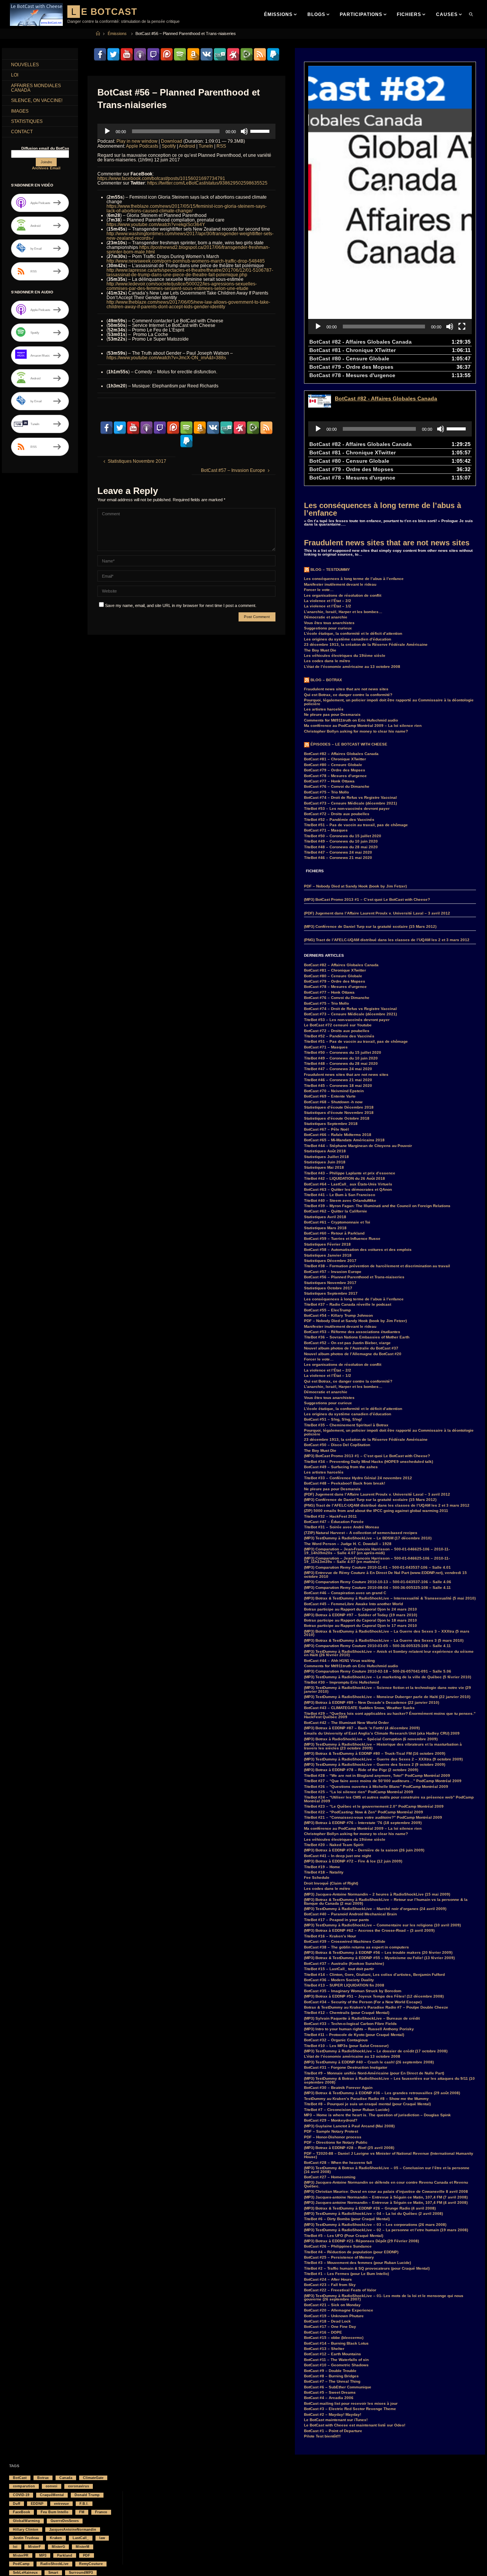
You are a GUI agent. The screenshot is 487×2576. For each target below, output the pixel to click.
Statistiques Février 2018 (327, 1244)
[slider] (261, 131)
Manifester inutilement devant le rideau (340, 584)
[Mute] (244, 131)
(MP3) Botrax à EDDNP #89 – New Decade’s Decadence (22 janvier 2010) (372, 1702)
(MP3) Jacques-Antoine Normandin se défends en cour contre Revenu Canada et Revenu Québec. (386, 2184)
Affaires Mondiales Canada (36, 88)
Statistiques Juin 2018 (325, 1162)
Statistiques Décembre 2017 (330, 1261)
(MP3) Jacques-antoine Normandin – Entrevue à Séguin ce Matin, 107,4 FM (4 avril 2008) (386, 2202)
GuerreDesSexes (65, 2521)
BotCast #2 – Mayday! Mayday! (333, 2414)
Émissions (117, 33)
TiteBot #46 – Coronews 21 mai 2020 (338, 858)
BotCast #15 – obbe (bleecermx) (334, 2338)
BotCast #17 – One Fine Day (330, 2327)
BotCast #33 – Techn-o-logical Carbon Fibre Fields (350, 2024)
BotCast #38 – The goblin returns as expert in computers (356, 1947)
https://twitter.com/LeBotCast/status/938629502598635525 (207, 183)
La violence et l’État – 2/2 (328, 601)
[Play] (107, 131)
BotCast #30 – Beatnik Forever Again (338, 2088)
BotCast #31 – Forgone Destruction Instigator (346, 2067)
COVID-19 (21, 2495)
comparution (24, 2486)
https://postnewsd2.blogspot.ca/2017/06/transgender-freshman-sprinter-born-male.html (188, 250)
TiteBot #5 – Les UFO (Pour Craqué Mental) (344, 2236)
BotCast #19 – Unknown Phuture (334, 2316)
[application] (186, 131)
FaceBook (21, 2512)
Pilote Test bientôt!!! (322, 2436)
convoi (52, 2486)
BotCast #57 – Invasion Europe (333, 1272)
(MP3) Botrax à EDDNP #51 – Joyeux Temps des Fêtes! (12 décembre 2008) (374, 1996)
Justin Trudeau (26, 2538)
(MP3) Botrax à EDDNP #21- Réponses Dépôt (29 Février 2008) (361, 2241)
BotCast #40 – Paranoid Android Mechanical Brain (350, 1914)
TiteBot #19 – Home (322, 1867)
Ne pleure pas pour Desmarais (332, 714)
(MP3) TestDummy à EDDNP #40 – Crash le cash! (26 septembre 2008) (369, 2062)
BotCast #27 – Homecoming (330, 2177)
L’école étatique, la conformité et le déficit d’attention (353, 633)
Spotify (169, 146)
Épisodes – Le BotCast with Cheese (349, 744)
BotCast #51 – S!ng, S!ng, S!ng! (333, 1419)
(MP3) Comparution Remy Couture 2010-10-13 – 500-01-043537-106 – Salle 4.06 (378, 1582)
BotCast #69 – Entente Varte (330, 1096)
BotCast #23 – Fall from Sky (330, 2285)
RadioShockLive (54, 2564)
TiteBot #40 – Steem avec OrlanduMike (340, 1200)
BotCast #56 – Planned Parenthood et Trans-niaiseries (354, 1277)
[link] (471, 14)
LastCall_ (81, 2538)
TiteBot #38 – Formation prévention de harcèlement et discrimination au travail (377, 1266)
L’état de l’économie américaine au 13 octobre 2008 (352, 667)
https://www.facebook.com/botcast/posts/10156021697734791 (161, 178)
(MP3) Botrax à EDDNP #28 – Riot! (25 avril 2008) (349, 2148)
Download (172, 141)
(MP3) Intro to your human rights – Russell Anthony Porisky (359, 2029)
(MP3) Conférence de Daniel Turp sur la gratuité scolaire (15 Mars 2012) (370, 926)
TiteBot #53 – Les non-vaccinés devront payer (347, 808)
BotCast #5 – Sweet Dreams (330, 2392)
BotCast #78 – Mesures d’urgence (335, 776)
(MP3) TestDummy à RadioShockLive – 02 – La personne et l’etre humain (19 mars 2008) (386, 2230)
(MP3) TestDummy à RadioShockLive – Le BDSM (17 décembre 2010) (368, 1538)
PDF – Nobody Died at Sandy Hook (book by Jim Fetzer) (355, 886)
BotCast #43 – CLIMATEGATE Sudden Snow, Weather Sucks (359, 1708)
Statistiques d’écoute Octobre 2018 (337, 1118)
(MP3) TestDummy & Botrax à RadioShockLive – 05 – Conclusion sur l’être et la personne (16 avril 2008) (387, 2170)
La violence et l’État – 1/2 (328, 606)
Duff (17, 2504)
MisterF (35, 2547)
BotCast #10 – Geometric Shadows (336, 2365)
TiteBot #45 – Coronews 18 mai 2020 (338, 1086)
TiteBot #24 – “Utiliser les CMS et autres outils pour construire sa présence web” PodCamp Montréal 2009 (389, 1799)
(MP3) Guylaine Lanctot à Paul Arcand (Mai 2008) (349, 2126)
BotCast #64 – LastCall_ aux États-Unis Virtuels (348, 1184)
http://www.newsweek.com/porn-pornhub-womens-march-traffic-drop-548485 (186, 261)
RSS (221, 146)
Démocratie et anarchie (326, 617)
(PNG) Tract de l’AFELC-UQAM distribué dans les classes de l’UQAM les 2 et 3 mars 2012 (387, 940)
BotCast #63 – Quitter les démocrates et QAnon (348, 1189)
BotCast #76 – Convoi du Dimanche (337, 786)
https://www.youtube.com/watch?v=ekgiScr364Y (156, 225)
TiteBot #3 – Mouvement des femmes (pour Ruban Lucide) (357, 2263)
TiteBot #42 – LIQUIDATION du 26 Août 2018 (345, 1178)
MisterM (83, 2547)
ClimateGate (93, 2478)
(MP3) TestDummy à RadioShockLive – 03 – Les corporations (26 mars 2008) (375, 2225)
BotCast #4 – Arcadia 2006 (329, 2398)
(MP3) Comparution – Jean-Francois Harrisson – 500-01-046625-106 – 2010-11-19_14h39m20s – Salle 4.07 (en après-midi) (377, 1551)
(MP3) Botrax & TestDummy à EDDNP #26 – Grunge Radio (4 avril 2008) (370, 2208)
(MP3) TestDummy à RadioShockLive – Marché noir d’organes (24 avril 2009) (375, 1909)
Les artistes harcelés (324, 709)
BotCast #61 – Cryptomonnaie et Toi (337, 1222)
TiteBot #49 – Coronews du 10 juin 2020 (341, 841)
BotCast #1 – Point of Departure (333, 2431)
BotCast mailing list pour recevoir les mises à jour (351, 2403)
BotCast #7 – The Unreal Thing (332, 2381)
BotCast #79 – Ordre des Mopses (335, 770)
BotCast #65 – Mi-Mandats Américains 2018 (344, 1140)
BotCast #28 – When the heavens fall (338, 2163)
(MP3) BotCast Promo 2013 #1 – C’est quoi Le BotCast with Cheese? (367, 899)
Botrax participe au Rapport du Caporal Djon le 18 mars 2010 (360, 1620)
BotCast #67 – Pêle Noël (326, 1129)
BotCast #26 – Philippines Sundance (338, 2246)
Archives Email (46, 168)
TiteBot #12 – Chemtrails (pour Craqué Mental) (347, 2013)
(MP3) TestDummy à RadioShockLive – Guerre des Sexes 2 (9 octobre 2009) (375, 1764)
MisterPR (21, 2555)
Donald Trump (87, 2495)
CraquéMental (52, 2495)
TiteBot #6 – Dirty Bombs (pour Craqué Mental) (347, 2219)
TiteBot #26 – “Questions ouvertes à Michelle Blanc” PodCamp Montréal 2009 (376, 1787)
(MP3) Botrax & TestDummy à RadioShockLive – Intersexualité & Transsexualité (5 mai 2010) (390, 1598)
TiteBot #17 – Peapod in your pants (337, 1920)
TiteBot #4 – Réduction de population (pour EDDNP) (351, 2252)
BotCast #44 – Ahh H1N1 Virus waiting (339, 1661)
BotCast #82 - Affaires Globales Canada (386, 398)
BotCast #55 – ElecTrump (327, 1310)
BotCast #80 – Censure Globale (333, 765)
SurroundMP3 (81, 2573)
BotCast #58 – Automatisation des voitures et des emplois (358, 1250)
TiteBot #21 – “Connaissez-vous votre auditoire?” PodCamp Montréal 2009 (373, 1817)
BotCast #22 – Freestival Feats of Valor (340, 2290)
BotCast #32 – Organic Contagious (336, 2040)
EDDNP (37, 2504)
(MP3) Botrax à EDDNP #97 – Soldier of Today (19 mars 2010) (360, 1615)
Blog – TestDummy (330, 570)
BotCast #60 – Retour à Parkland (334, 1233)
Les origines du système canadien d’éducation (348, 639)
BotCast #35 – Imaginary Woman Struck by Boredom (353, 1991)
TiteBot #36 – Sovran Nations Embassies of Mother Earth (357, 1337)
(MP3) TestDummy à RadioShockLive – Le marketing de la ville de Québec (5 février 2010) (388, 1677)
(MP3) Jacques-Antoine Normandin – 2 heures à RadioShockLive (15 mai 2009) (377, 1894)
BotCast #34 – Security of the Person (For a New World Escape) (363, 2002)
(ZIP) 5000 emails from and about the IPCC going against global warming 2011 (376, 1511)
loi (15, 2547)
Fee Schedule (317, 1877)
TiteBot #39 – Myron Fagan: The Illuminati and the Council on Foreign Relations (377, 1206)
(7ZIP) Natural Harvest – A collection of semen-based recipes (361, 1533)
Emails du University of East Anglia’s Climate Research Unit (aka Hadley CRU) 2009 (382, 1733)
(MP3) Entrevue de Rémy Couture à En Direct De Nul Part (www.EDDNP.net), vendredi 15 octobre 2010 (385, 1575)
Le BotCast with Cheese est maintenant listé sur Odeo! (355, 2425)
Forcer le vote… (319, 590)
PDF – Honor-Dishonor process (333, 2137)
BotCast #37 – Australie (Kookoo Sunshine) (344, 1963)
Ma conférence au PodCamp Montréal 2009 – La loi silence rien (363, 726)
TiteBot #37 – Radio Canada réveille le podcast (348, 1304)
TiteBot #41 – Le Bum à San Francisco (340, 1195)
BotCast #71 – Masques (326, 830)
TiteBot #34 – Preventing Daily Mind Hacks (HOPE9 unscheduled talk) (368, 1462)
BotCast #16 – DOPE (323, 2332)
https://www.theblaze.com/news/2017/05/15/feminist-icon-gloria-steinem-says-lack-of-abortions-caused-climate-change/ (187, 209)
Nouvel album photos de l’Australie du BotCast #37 (351, 1348)
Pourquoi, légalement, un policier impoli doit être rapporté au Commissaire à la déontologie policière (389, 702)
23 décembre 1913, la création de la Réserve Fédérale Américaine (366, 644)
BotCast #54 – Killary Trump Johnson (338, 1315)
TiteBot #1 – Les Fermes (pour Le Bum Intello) (346, 2274)
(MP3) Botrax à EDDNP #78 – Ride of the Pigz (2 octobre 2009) (361, 1770)
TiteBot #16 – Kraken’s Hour (330, 1936)
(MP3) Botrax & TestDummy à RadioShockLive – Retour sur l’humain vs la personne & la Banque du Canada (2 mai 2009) (386, 1901)
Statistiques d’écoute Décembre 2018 (339, 1107)
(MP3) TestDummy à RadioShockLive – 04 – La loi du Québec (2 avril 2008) (373, 2214)
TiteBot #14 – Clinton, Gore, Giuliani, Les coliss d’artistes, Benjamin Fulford (374, 1975)
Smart (53, 2573)
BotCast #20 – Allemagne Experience (339, 2310)
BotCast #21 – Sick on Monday (332, 2305)
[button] (390, 200)
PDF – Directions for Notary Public (336, 2142)
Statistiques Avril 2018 (325, 1217)
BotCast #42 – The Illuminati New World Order (346, 1723)
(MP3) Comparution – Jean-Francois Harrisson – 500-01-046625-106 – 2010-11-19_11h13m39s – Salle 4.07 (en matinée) (377, 1560)
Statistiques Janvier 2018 (328, 1255)
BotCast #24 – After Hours (328, 2279)
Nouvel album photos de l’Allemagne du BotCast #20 (353, 1354)
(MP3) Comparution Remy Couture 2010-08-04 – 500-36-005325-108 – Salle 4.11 (377, 1587)
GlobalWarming (26, 2521)
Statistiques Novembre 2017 (330, 1283)
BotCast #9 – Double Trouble (330, 2371)
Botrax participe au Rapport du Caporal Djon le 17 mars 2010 (360, 1626)
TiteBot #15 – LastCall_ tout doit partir (339, 1969)
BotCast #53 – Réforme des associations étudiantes (352, 1332)
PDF (87, 2555)
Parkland (65, 2555)
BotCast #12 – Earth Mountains (333, 2354)
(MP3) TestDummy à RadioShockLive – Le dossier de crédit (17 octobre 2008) (376, 2051)
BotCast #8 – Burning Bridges (331, 2376)
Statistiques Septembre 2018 (331, 1124)
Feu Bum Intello (55, 2512)
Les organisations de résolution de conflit (343, 595)
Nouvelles (25, 65)
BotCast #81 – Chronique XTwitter (335, 759)
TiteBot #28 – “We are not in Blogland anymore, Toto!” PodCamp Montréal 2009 (377, 1775)
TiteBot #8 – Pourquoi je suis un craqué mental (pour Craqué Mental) (367, 2104)
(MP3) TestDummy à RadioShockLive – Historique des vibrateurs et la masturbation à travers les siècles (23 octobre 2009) (383, 1746)
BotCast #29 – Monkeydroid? (331, 2120)
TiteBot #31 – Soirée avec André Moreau (341, 1527)
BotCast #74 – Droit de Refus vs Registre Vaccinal (350, 797)
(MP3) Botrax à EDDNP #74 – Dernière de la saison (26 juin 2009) (364, 1850)
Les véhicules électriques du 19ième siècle (345, 656)
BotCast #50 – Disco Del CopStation (337, 1445)
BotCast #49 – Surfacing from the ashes (341, 1467)
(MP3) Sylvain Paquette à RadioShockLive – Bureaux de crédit (362, 2018)
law (102, 2538)
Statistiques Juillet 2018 (326, 1157)
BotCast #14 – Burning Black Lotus (336, 2343)
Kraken (56, 2538)
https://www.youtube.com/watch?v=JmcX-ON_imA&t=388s (166, 358)
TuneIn (206, 146)
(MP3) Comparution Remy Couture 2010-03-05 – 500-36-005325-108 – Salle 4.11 (377, 1646)
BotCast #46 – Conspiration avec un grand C (345, 1593)
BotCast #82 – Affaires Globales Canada (341, 754)
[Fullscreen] (462, 327)
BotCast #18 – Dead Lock (327, 2321)
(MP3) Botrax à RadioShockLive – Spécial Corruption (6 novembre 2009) (371, 1739)
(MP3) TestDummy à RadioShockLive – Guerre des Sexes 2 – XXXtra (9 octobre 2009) (383, 1759)
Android (187, 146)
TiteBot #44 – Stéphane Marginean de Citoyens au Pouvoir (358, 1146)
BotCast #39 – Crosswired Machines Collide (345, 1941)
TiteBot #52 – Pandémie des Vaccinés (339, 820)
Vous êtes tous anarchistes (329, 623)
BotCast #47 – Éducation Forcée (334, 1522)
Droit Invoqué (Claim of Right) (331, 1883)
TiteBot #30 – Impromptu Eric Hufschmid (341, 1682)
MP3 (43, 2555)
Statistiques (27, 121)
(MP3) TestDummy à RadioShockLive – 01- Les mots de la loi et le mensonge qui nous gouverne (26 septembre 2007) (384, 2298)
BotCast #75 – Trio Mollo (326, 792)
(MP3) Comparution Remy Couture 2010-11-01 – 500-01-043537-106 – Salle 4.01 (377, 1567)
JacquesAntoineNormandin (73, 2530)
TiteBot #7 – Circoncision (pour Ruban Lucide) (347, 2110)
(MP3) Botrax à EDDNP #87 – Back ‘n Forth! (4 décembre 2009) (362, 1728)
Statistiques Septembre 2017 (331, 1293)
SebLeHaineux (25, 2573)
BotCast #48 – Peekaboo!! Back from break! (345, 1483)
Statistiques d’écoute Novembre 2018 (339, 1113)
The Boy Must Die (320, 650)
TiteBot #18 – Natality (324, 1872)
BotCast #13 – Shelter (324, 2349)
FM (82, 2512)
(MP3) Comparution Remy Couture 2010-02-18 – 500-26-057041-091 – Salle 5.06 (378, 1671)
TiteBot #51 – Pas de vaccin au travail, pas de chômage (356, 825)
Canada (66, 2478)
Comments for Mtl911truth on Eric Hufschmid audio (351, 720)
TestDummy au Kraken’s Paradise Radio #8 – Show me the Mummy (366, 2099)
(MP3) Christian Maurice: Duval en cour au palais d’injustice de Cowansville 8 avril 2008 (386, 2191)
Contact (22, 132)
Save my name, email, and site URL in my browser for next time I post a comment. (181, 605)
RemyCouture (91, 2564)
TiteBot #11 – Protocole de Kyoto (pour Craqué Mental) (354, 2035)
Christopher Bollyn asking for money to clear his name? (356, 731)
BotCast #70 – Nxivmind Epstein (334, 1091)
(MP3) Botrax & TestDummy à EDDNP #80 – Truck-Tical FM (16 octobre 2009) (375, 1753)
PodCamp (21, 2564)
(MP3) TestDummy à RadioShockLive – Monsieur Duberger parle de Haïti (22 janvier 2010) (387, 1697)
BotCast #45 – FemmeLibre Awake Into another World (353, 1604)
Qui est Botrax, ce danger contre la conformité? (348, 695)
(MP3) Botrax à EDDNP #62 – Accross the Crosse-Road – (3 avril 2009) (369, 1930)
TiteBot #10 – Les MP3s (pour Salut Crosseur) (346, 2046)
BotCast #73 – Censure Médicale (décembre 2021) (350, 803)
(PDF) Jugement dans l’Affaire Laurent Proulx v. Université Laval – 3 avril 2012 (377, 913)
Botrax (43, 2478)
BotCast (20, 2478)
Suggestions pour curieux (328, 628)
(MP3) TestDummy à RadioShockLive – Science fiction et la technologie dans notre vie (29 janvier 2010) (388, 1689)
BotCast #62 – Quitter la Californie (336, 1211)
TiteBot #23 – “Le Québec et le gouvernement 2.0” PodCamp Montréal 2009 (374, 1806)
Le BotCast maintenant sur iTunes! (336, 2420)
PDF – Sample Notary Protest (331, 2131)
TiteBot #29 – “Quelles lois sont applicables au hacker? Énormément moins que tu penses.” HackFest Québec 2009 (390, 1715)
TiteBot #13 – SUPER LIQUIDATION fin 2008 (344, 1985)
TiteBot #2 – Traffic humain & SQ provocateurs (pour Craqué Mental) (367, 2268)
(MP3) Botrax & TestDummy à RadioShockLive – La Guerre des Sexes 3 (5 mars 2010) (384, 1640)
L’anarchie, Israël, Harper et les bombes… (343, 612)
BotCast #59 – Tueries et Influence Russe (342, 1239)
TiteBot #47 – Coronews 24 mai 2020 (338, 852)
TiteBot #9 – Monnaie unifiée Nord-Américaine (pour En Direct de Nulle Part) (374, 2073)
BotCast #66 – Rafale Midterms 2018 (338, 1135)
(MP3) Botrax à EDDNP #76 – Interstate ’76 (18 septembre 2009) (363, 1823)
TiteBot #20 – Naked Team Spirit (334, 1845)
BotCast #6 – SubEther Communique (338, 2387)
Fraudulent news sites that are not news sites (387, 543)
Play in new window (137, 141)
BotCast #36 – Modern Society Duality (339, 1980)
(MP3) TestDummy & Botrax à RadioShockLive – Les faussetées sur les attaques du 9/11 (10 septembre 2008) (389, 2080)
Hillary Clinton (26, 2530)
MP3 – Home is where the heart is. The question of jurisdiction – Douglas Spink (377, 2115)
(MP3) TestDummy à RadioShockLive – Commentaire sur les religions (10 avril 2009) (382, 1925)
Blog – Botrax (326, 680)
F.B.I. (84, 2504)
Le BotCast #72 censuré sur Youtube (338, 1025)
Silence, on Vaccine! (37, 100)
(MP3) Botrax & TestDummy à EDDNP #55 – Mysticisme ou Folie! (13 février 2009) (379, 1958)
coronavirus (79, 2486)
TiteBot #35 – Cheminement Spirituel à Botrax (346, 1425)
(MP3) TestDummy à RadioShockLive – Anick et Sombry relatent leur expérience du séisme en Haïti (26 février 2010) (389, 1653)
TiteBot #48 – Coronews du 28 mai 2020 (341, 847)
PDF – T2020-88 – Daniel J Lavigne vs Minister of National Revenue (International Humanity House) (389, 2155)
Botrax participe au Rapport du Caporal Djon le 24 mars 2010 (360, 1609)
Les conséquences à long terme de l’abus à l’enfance (383, 509)
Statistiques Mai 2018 (324, 1167)
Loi (15, 75)
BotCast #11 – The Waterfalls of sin (336, 2360)
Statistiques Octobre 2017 (328, 1288)
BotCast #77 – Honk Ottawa (329, 781)
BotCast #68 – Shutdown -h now (333, 1102)
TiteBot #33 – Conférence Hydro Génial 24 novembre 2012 (358, 1478)
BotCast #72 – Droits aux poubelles (337, 814)
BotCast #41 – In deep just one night (337, 1856)
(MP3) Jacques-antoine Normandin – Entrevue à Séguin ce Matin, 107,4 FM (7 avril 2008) (386, 2197)
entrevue (61, 2504)
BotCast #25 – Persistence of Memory (339, 2257)
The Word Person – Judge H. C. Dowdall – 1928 (348, 1544)
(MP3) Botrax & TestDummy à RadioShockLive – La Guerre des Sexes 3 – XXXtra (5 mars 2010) (387, 1633)
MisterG (58, 2547)
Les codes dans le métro (327, 661)
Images (20, 111)
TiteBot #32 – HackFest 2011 (330, 1516)
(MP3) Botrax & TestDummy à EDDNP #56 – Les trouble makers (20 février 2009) (378, 1952)
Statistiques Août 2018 (325, 1151)
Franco (101, 2512)
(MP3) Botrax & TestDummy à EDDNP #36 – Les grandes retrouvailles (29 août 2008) (382, 2093)
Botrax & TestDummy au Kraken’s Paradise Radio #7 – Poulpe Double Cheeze (376, 2007)
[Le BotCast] (36, 14)
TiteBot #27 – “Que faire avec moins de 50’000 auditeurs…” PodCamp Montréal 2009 (383, 1781)
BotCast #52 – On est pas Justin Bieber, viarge (347, 1343)
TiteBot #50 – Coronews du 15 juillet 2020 (343, 836)
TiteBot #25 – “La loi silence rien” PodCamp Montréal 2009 (359, 1792)
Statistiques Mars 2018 (325, 1228)
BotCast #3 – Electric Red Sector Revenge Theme (350, 2409)
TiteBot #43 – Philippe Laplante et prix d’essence (350, 1173)
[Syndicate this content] (307, 570)
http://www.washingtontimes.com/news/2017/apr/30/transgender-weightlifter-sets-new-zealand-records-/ (190, 236)
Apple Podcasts (142, 146)
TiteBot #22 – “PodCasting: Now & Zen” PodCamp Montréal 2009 (364, 1812)
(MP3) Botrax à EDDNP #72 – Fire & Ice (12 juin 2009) (353, 1861)
